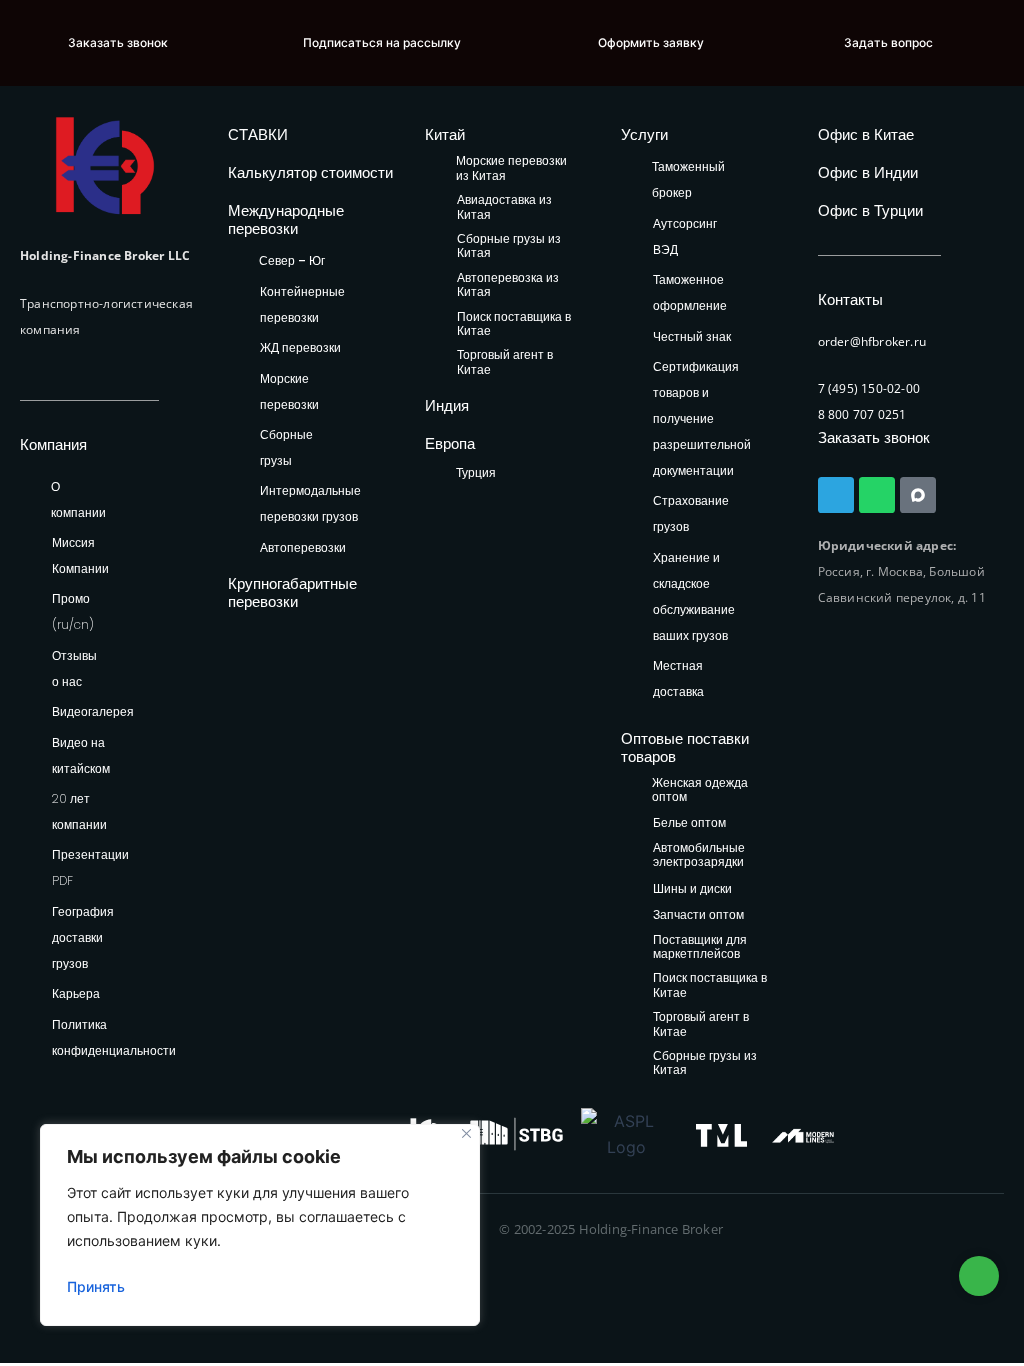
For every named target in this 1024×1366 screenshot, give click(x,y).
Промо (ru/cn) (73, 611)
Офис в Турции (870, 210)
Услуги (644, 134)
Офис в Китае (866, 134)
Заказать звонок (874, 437)
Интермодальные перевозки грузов (310, 503)
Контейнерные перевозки (302, 304)
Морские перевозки (289, 391)
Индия (447, 405)
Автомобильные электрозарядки (699, 855)
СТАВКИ (258, 134)
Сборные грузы (286, 447)
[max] (918, 495)
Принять (96, 1286)
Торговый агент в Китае (505, 362)
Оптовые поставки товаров (685, 747)
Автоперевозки (303, 547)
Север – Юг (292, 260)
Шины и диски (692, 889)
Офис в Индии (868, 172)
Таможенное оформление (690, 292)
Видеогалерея (93, 711)
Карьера (76, 993)
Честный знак (692, 336)
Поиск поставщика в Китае (514, 324)
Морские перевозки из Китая (511, 168)
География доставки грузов (83, 937)
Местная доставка (678, 678)
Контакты (850, 299)
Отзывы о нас (74, 668)
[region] (260, 1225)
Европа (450, 443)
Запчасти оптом (698, 915)
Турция (476, 472)
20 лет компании (79, 811)
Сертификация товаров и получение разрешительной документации (702, 418)
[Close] (466, 1133)
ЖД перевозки (300, 347)
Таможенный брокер (688, 179)
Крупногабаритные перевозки (292, 592)
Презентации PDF (90, 867)
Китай (445, 134)
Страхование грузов (691, 513)
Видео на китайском (81, 755)
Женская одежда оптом (700, 790)
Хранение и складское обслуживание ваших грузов (694, 596)
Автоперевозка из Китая (508, 285)
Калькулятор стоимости (310, 172)
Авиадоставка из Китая (504, 207)
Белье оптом (689, 823)
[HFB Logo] (105, 165)
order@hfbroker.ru (872, 341)
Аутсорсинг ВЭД (685, 236)
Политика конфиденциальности (114, 1037)
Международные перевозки (286, 219)
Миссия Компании (80, 555)
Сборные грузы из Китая (509, 246)
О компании (78, 499)
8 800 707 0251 (862, 414)
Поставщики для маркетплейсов (700, 947)
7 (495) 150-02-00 (869, 388)
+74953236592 (979, 1276)
